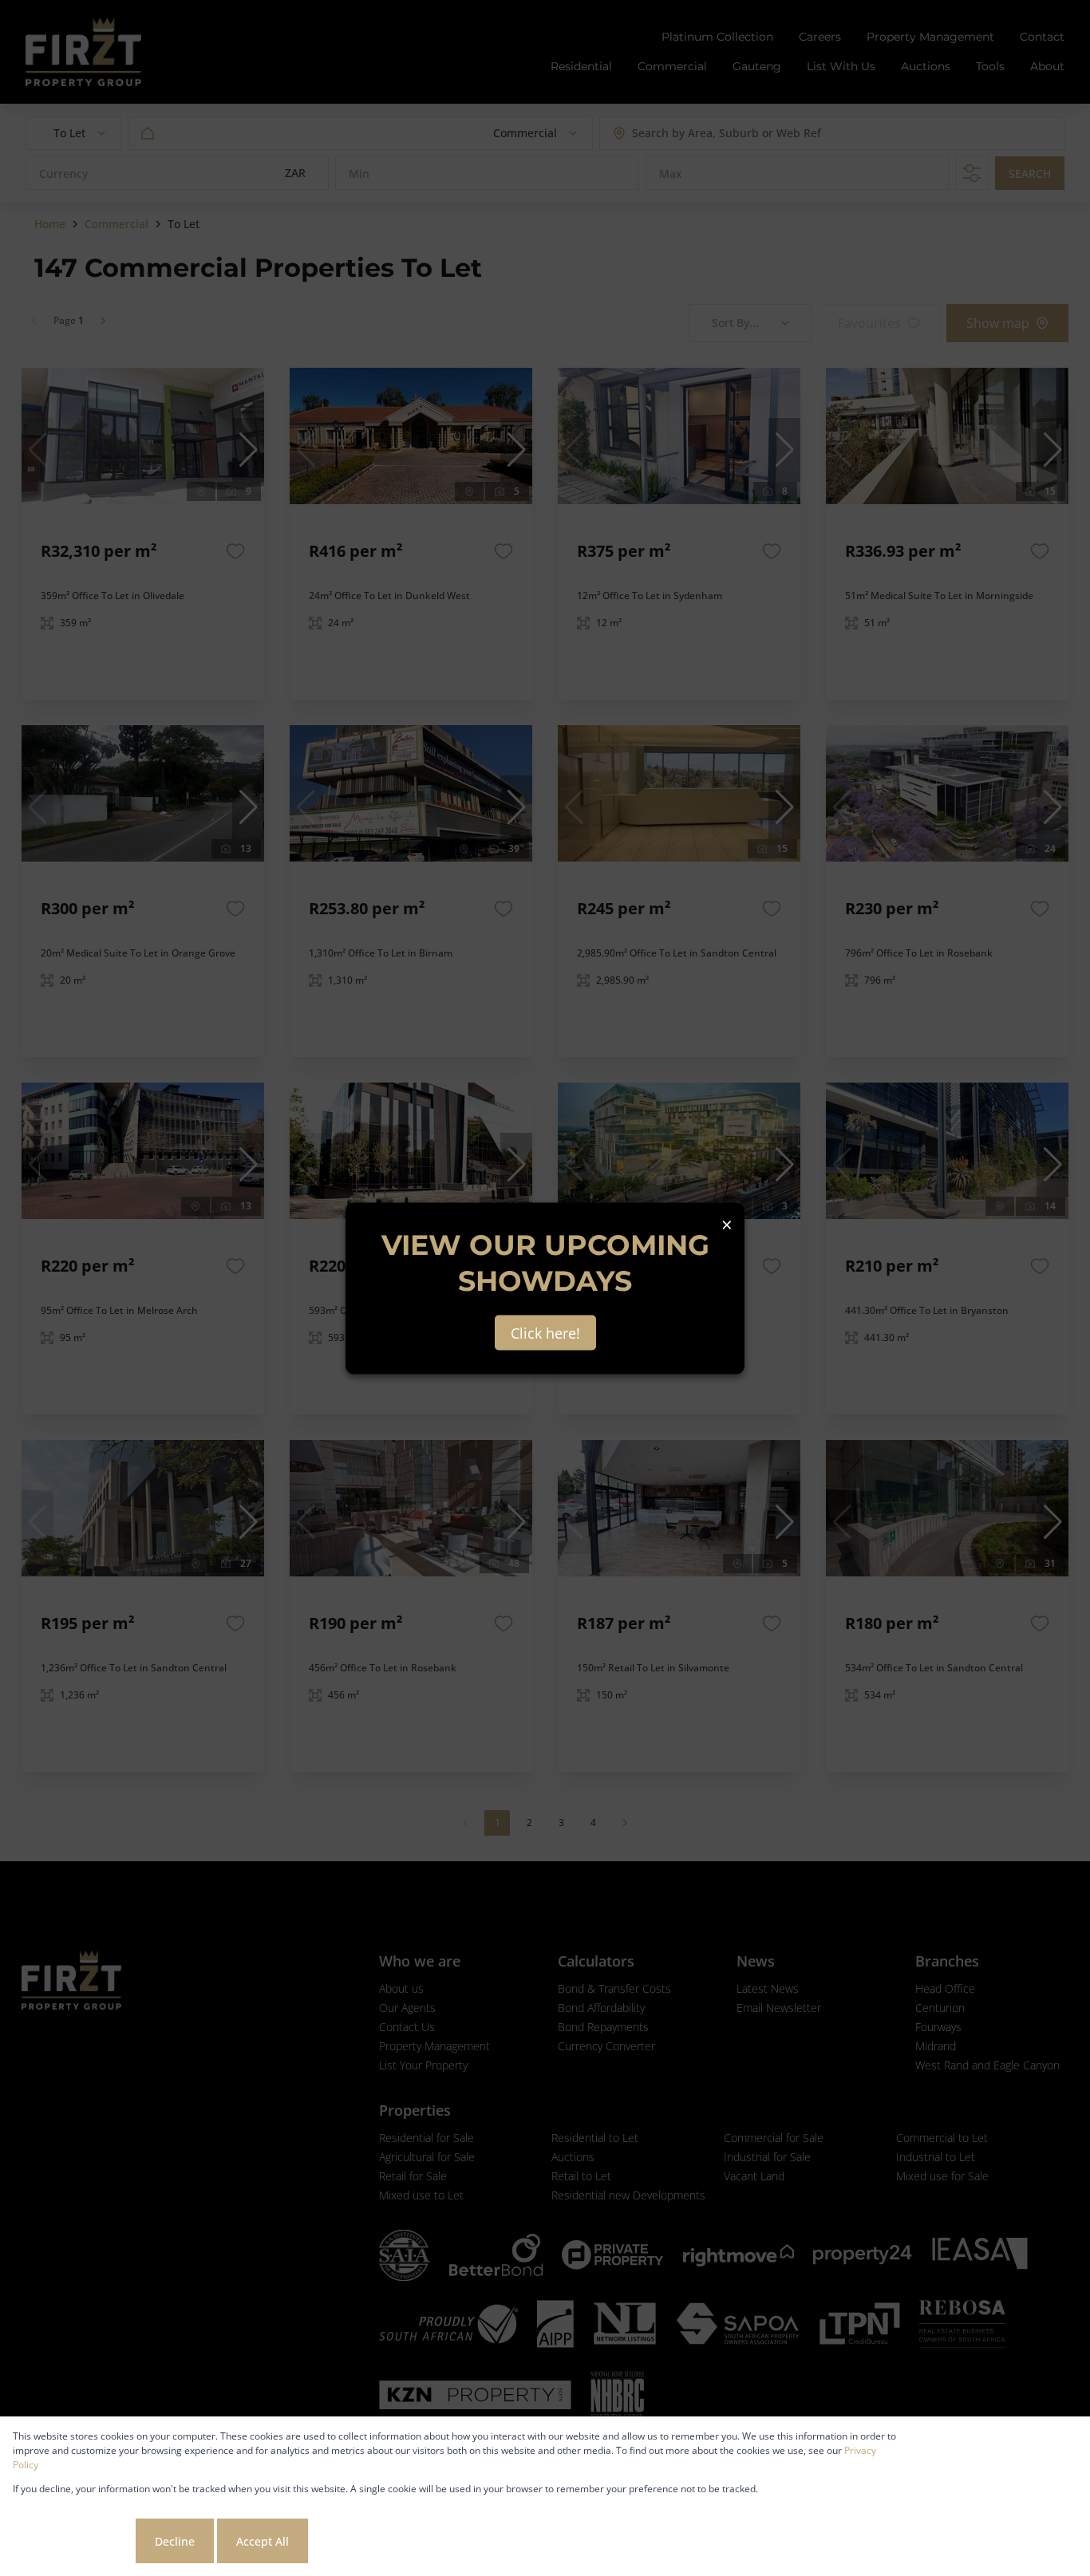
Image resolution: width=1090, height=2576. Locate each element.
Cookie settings (73, 2541)
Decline (175, 2541)
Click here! (545, 1332)
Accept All (263, 2541)
